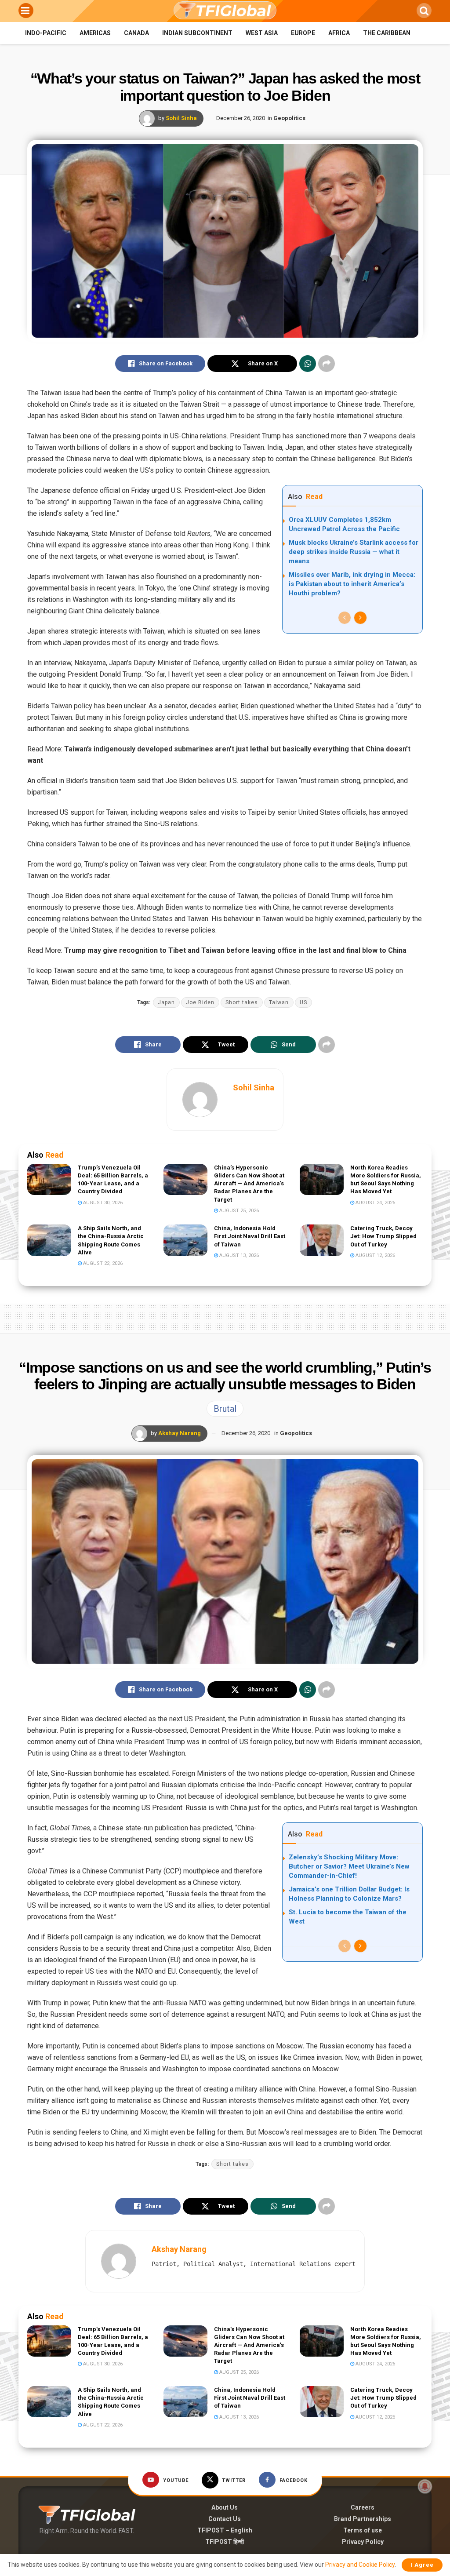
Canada (136, 33)
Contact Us (225, 2519)
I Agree (422, 2565)
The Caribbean (387, 33)
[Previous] (345, 618)
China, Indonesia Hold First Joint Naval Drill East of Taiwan (250, 1236)
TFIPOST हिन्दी (225, 2542)
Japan (166, 1002)
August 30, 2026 (102, 1203)
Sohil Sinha (181, 118)
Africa (339, 33)
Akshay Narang (180, 1433)
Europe (303, 33)
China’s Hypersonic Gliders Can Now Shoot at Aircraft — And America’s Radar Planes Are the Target (249, 1184)
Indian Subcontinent (197, 33)
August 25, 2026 (238, 1211)
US (303, 1002)
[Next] (360, 618)
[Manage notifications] (425, 2486)
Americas (95, 33)
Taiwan (279, 1002)
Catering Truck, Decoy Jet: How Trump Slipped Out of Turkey (383, 1236)
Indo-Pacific (46, 33)
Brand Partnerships (363, 2519)
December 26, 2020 (241, 118)
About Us (225, 2507)
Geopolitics (289, 118)
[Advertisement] (225, 1317)
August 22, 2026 (102, 1263)
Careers (363, 2507)
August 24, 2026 (375, 1203)
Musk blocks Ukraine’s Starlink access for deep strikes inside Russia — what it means (354, 552)
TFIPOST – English (225, 2530)
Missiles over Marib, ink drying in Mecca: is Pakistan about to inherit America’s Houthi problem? (352, 584)
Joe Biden (200, 1002)
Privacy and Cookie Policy (360, 2565)
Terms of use (363, 2530)
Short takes (242, 1002)
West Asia (262, 33)
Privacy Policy (363, 2542)
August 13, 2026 (238, 1255)
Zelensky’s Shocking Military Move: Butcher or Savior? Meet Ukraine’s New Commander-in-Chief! (349, 1866)
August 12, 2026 (375, 1255)
